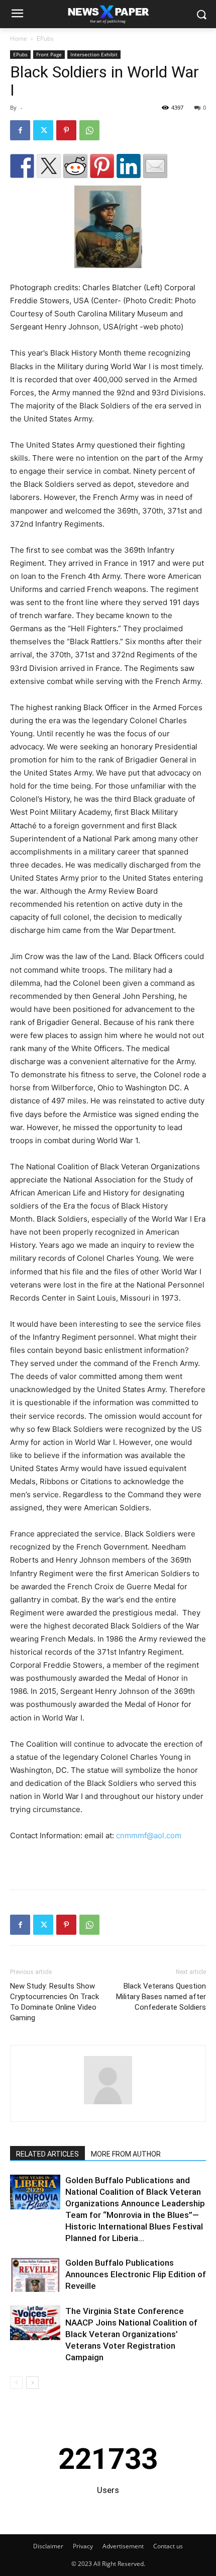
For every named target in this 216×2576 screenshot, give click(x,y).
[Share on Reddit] (75, 166)
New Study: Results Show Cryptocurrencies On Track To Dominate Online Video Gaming (55, 2002)
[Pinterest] (66, 130)
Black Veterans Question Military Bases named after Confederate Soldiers (161, 1997)
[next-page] (32, 2383)
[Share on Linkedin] (129, 166)
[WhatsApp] (89, 130)
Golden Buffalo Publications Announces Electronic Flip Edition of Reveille (136, 2274)
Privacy (83, 2546)
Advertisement (123, 2546)
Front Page (49, 54)
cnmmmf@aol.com (149, 1835)
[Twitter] (43, 130)
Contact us (168, 2546)
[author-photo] (108, 2104)
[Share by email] (155, 166)
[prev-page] (16, 2383)
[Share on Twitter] (49, 166)
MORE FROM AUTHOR (126, 2154)
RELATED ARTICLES (47, 2154)
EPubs (45, 38)
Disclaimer (48, 2546)
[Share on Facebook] (22, 166)
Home (19, 38)
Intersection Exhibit (94, 54)
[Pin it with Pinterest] (102, 166)
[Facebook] (20, 130)
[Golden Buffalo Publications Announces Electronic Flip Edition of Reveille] (35, 2274)
